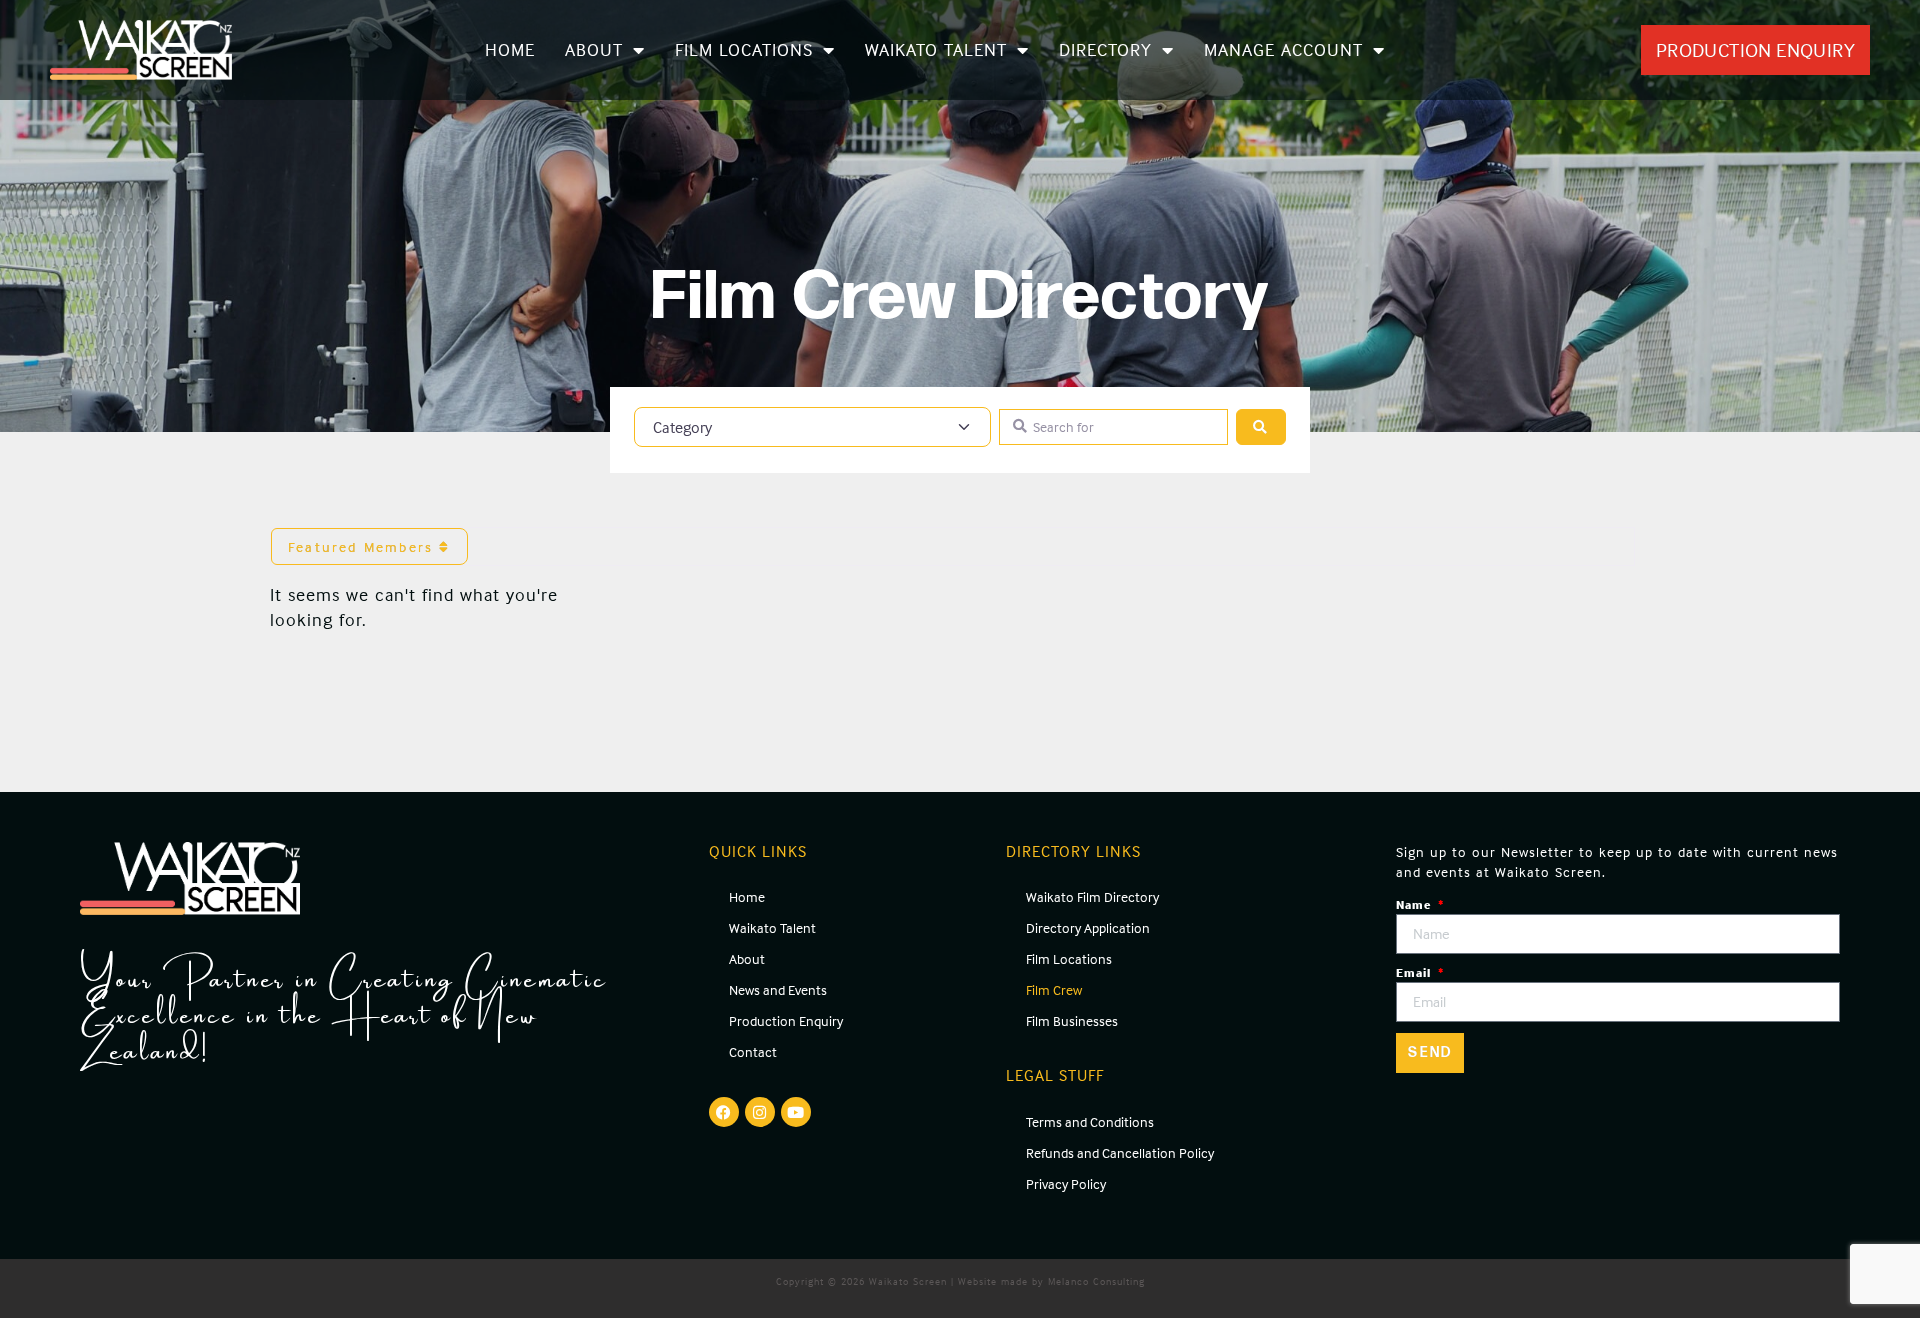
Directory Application (1088, 927)
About (594, 49)
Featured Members (363, 546)
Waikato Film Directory (1092, 896)
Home (510, 49)
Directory (1105, 49)
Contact (753, 1051)
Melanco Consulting (1096, 1281)
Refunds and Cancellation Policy (1120, 1152)
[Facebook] (724, 1112)
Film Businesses (1072, 1020)
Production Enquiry (786, 1020)
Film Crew (1054, 989)
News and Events (778, 989)
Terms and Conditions (1090, 1121)
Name (1415, 904)
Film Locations (744, 49)
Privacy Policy (1066, 1183)
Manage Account (1283, 49)
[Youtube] (796, 1112)
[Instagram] (760, 1112)
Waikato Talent (936, 49)
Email (1415, 972)
